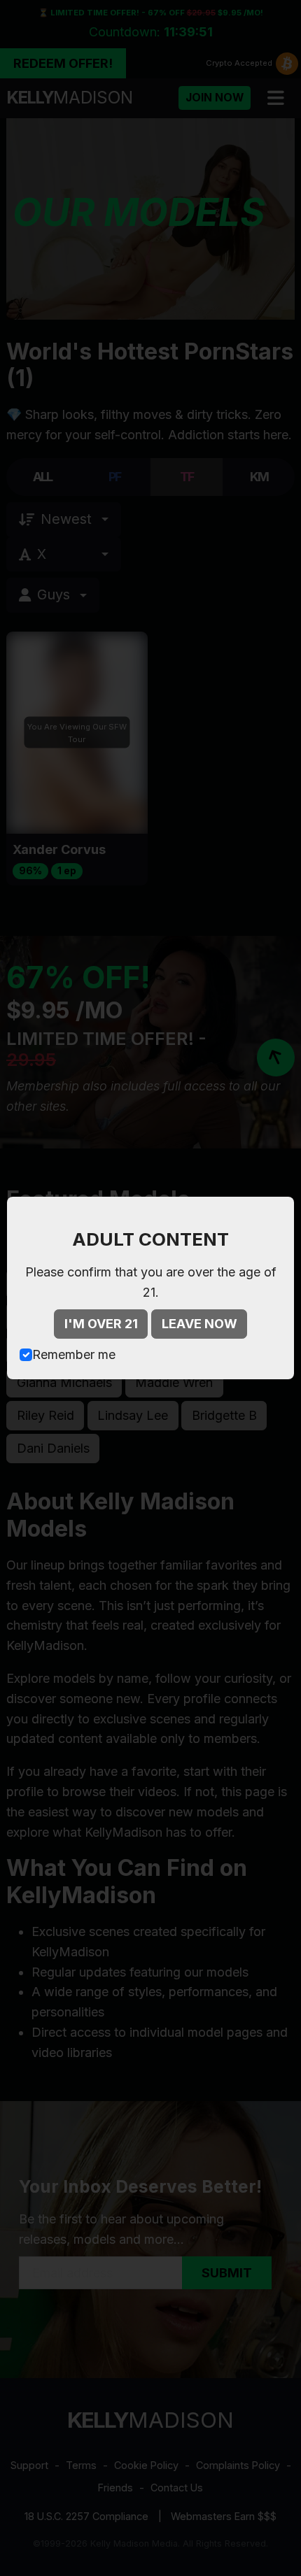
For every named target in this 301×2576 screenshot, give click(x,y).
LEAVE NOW (199, 1324)
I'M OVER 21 (101, 1324)
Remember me (74, 1354)
